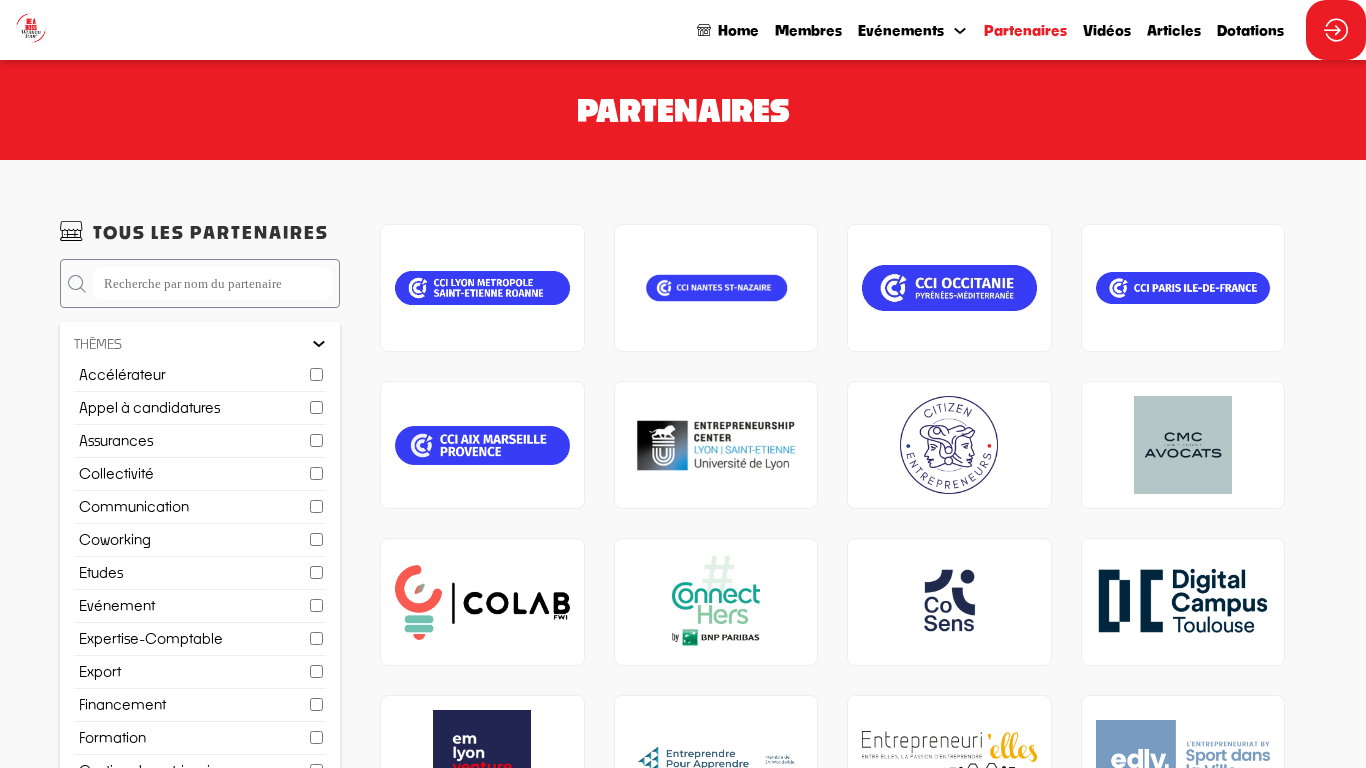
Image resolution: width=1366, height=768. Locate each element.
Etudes (101, 572)
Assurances (116, 440)
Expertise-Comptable (151, 638)
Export (100, 671)
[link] (808, 30)
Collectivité (116, 473)
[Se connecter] (1336, 30)
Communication (134, 506)
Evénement (117, 605)
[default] (728, 30)
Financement (122, 704)
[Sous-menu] (959, 31)
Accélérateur (122, 374)
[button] (200, 344)
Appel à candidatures (149, 407)
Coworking (115, 539)
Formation (112, 737)
